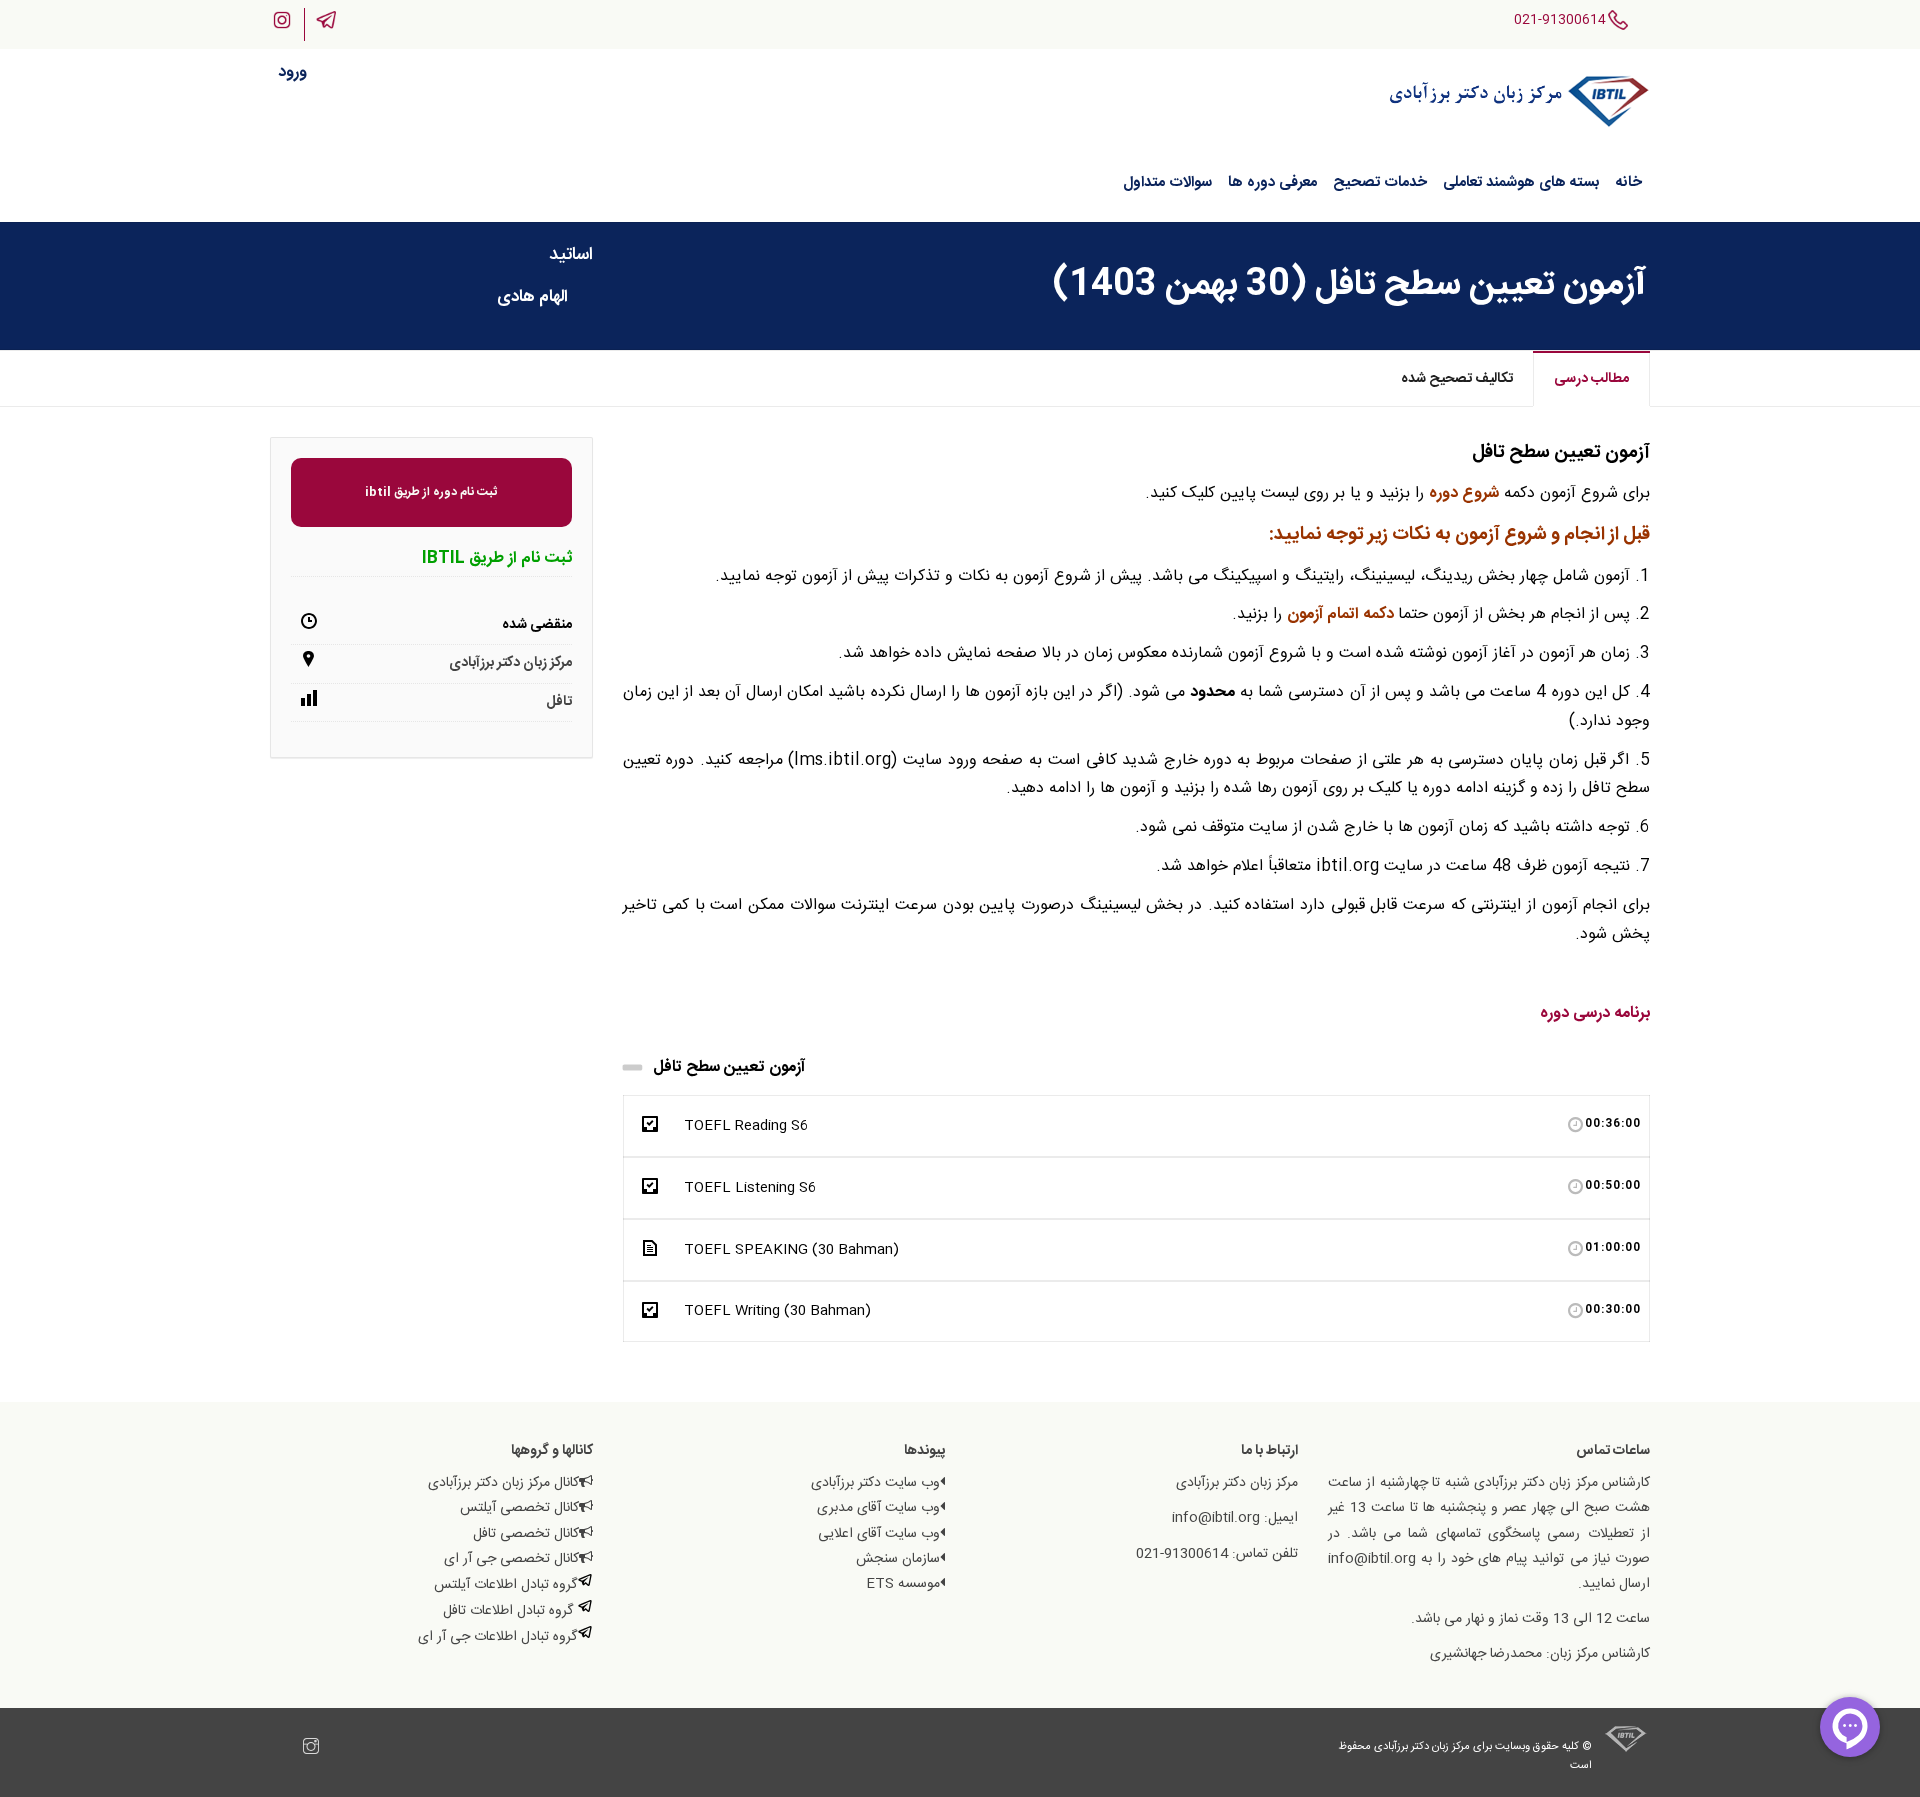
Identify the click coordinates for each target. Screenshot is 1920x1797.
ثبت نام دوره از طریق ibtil (431, 492)
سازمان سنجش (898, 1559)
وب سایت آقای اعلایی (879, 1534)
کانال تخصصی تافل (526, 1534)
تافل (559, 702)
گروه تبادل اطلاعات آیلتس (505, 1585)
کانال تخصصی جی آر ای (511, 1559)
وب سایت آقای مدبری (878, 1508)
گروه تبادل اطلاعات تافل (510, 1611)
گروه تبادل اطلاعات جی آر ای (497, 1637)
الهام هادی (532, 297)
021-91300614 (1560, 20)
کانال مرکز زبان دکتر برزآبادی (503, 1483)
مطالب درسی (1591, 379)
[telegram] (291, 1749)
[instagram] (311, 1749)
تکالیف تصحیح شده (1457, 379)
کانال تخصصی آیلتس (519, 1508)
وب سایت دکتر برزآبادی (875, 1483)
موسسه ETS (903, 1584)
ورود (292, 72)
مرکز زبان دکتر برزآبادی (510, 663)
